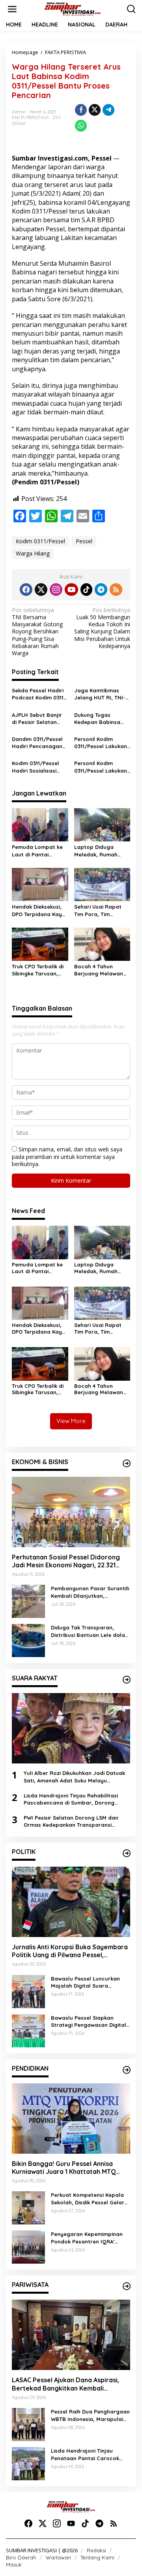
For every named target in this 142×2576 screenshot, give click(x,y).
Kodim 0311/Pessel (40, 541)
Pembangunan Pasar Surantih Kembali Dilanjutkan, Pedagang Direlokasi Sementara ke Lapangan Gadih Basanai (90, 1592)
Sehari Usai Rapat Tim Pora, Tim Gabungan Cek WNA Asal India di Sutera (100, 910)
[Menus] (12, 9)
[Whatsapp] (81, 126)
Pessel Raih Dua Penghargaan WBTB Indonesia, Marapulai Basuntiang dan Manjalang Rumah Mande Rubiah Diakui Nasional (90, 2415)
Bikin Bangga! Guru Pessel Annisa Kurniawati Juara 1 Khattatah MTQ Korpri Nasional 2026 (64, 2168)
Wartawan (58, 2557)
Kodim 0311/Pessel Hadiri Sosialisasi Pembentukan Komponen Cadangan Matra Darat (35, 767)
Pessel (84, 541)
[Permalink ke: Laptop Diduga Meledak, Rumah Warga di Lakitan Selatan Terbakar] (102, 824)
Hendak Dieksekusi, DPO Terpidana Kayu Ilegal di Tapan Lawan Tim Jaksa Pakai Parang (38, 910)
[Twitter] (41, 590)
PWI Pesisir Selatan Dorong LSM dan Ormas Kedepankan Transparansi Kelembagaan (71, 1821)
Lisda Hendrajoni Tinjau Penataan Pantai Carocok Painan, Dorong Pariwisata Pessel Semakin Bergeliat (86, 2454)
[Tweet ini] (95, 110)
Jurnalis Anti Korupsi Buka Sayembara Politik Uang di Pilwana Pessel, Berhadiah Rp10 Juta (70, 1951)
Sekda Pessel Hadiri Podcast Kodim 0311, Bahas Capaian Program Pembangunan (38, 694)
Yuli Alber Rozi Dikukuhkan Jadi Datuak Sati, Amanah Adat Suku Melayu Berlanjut (74, 1777)
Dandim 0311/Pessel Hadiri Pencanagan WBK (37, 743)
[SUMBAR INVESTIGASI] (73, 9)
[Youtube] (71, 590)
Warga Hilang (33, 553)
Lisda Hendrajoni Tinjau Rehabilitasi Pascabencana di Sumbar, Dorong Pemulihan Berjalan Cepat (71, 1799)
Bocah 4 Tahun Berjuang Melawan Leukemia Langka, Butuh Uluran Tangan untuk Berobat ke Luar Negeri (102, 970)
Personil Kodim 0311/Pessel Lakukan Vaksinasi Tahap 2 (101, 743)
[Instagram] (56, 590)
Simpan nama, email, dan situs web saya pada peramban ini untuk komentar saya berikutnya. (67, 1156)
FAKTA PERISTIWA (30, 117)
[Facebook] (26, 590)
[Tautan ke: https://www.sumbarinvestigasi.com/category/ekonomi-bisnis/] (127, 1463)
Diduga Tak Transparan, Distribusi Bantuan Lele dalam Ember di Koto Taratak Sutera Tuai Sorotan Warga (90, 1631)
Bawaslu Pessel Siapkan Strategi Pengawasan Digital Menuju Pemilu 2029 (89, 2021)
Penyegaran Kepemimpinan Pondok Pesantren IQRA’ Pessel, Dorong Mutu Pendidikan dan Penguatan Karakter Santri (87, 2238)
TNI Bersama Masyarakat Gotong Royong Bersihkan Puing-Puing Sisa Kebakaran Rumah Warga (37, 632)
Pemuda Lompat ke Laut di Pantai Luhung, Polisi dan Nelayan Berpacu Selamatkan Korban (38, 851)
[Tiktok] (86, 590)
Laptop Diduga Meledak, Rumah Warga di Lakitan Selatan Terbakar (97, 851)
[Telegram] (101, 590)
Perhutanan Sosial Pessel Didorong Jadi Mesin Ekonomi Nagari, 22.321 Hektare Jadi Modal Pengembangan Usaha (67, 1561)
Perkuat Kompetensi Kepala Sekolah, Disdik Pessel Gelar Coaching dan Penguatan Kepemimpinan (88, 2199)
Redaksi (96, 2550)
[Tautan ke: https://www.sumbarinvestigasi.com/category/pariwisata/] (127, 2286)
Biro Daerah (21, 2557)
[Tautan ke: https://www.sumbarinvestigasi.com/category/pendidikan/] (127, 2070)
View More (71, 1421)
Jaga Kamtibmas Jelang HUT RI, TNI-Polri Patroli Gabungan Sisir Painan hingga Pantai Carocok (102, 694)
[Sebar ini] (81, 110)
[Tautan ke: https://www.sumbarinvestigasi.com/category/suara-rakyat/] (127, 1680)
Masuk (14, 2565)
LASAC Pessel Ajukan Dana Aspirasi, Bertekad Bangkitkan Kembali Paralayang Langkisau (65, 2384)
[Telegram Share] (108, 110)
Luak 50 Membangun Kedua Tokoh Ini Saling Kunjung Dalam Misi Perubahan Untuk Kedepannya (102, 628)
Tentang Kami (97, 2557)
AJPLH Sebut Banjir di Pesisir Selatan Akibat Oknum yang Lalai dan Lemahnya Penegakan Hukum (38, 719)
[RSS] (116, 590)
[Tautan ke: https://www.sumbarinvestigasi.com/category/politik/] (127, 1853)
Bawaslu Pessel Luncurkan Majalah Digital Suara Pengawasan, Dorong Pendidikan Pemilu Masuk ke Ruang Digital (87, 1982)
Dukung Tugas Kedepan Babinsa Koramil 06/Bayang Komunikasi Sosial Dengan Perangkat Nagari (100, 719)
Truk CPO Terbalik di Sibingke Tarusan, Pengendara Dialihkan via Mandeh (39, 970)
